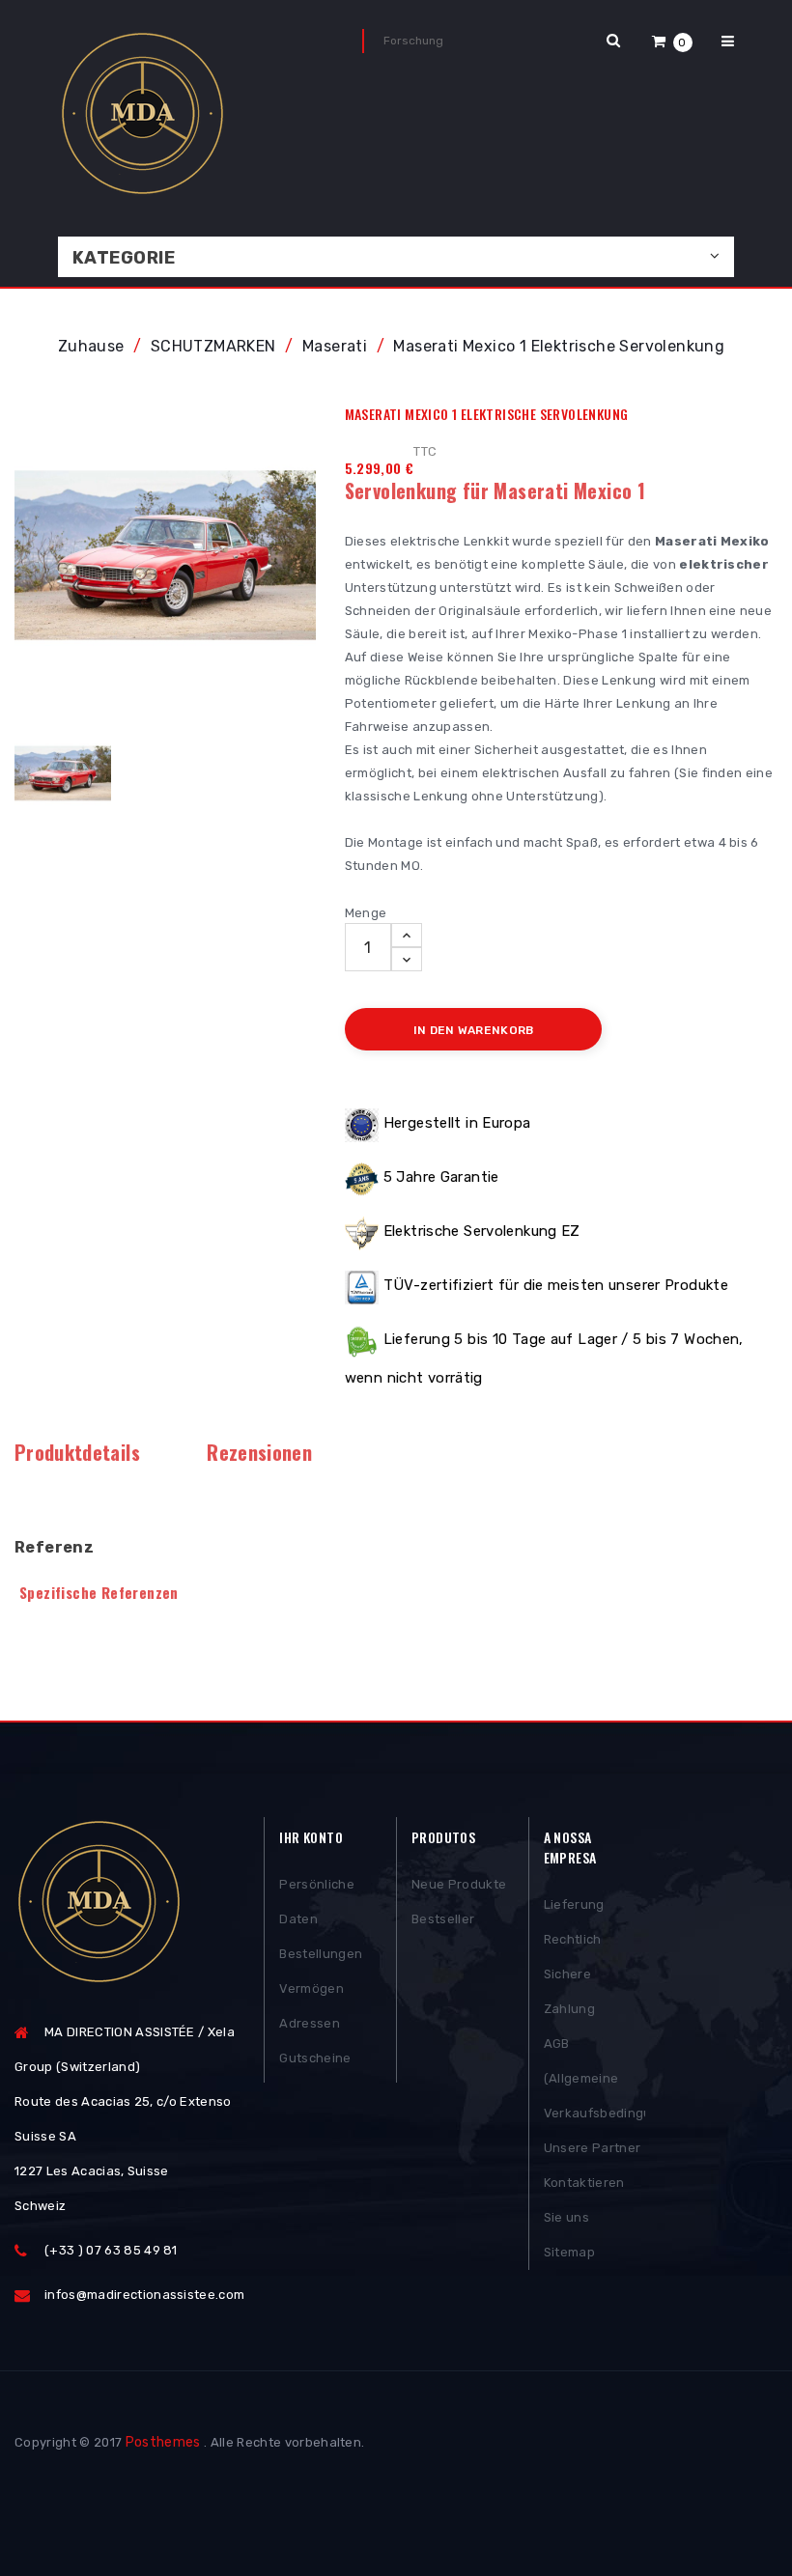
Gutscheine (315, 2058)
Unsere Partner (593, 2148)
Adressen (310, 2023)
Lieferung (574, 1904)
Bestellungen (321, 1954)
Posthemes (163, 2442)
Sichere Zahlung (569, 1991)
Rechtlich (573, 1939)
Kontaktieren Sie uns (584, 2200)
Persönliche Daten (317, 1902)
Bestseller (443, 1919)
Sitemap (569, 2252)
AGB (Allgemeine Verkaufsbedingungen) (595, 2078)
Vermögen (311, 1988)
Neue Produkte (459, 1884)
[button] (672, 41)
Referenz (54, 1547)
